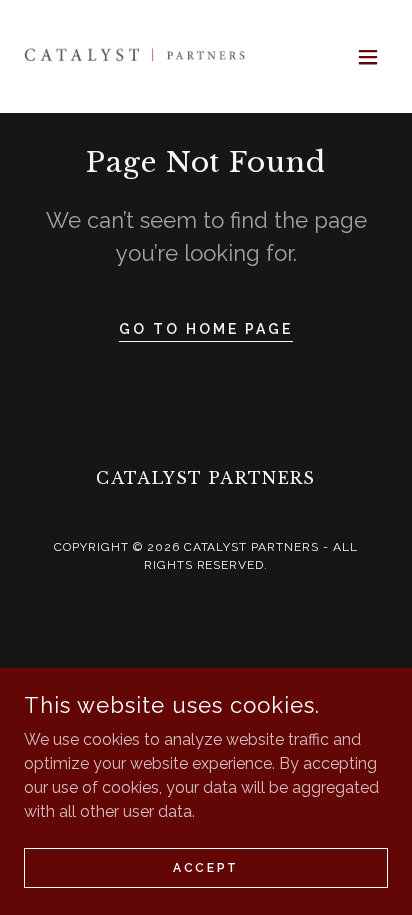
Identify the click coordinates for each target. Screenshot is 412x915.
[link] (136, 56)
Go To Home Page (206, 329)
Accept (205, 867)
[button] (368, 57)
